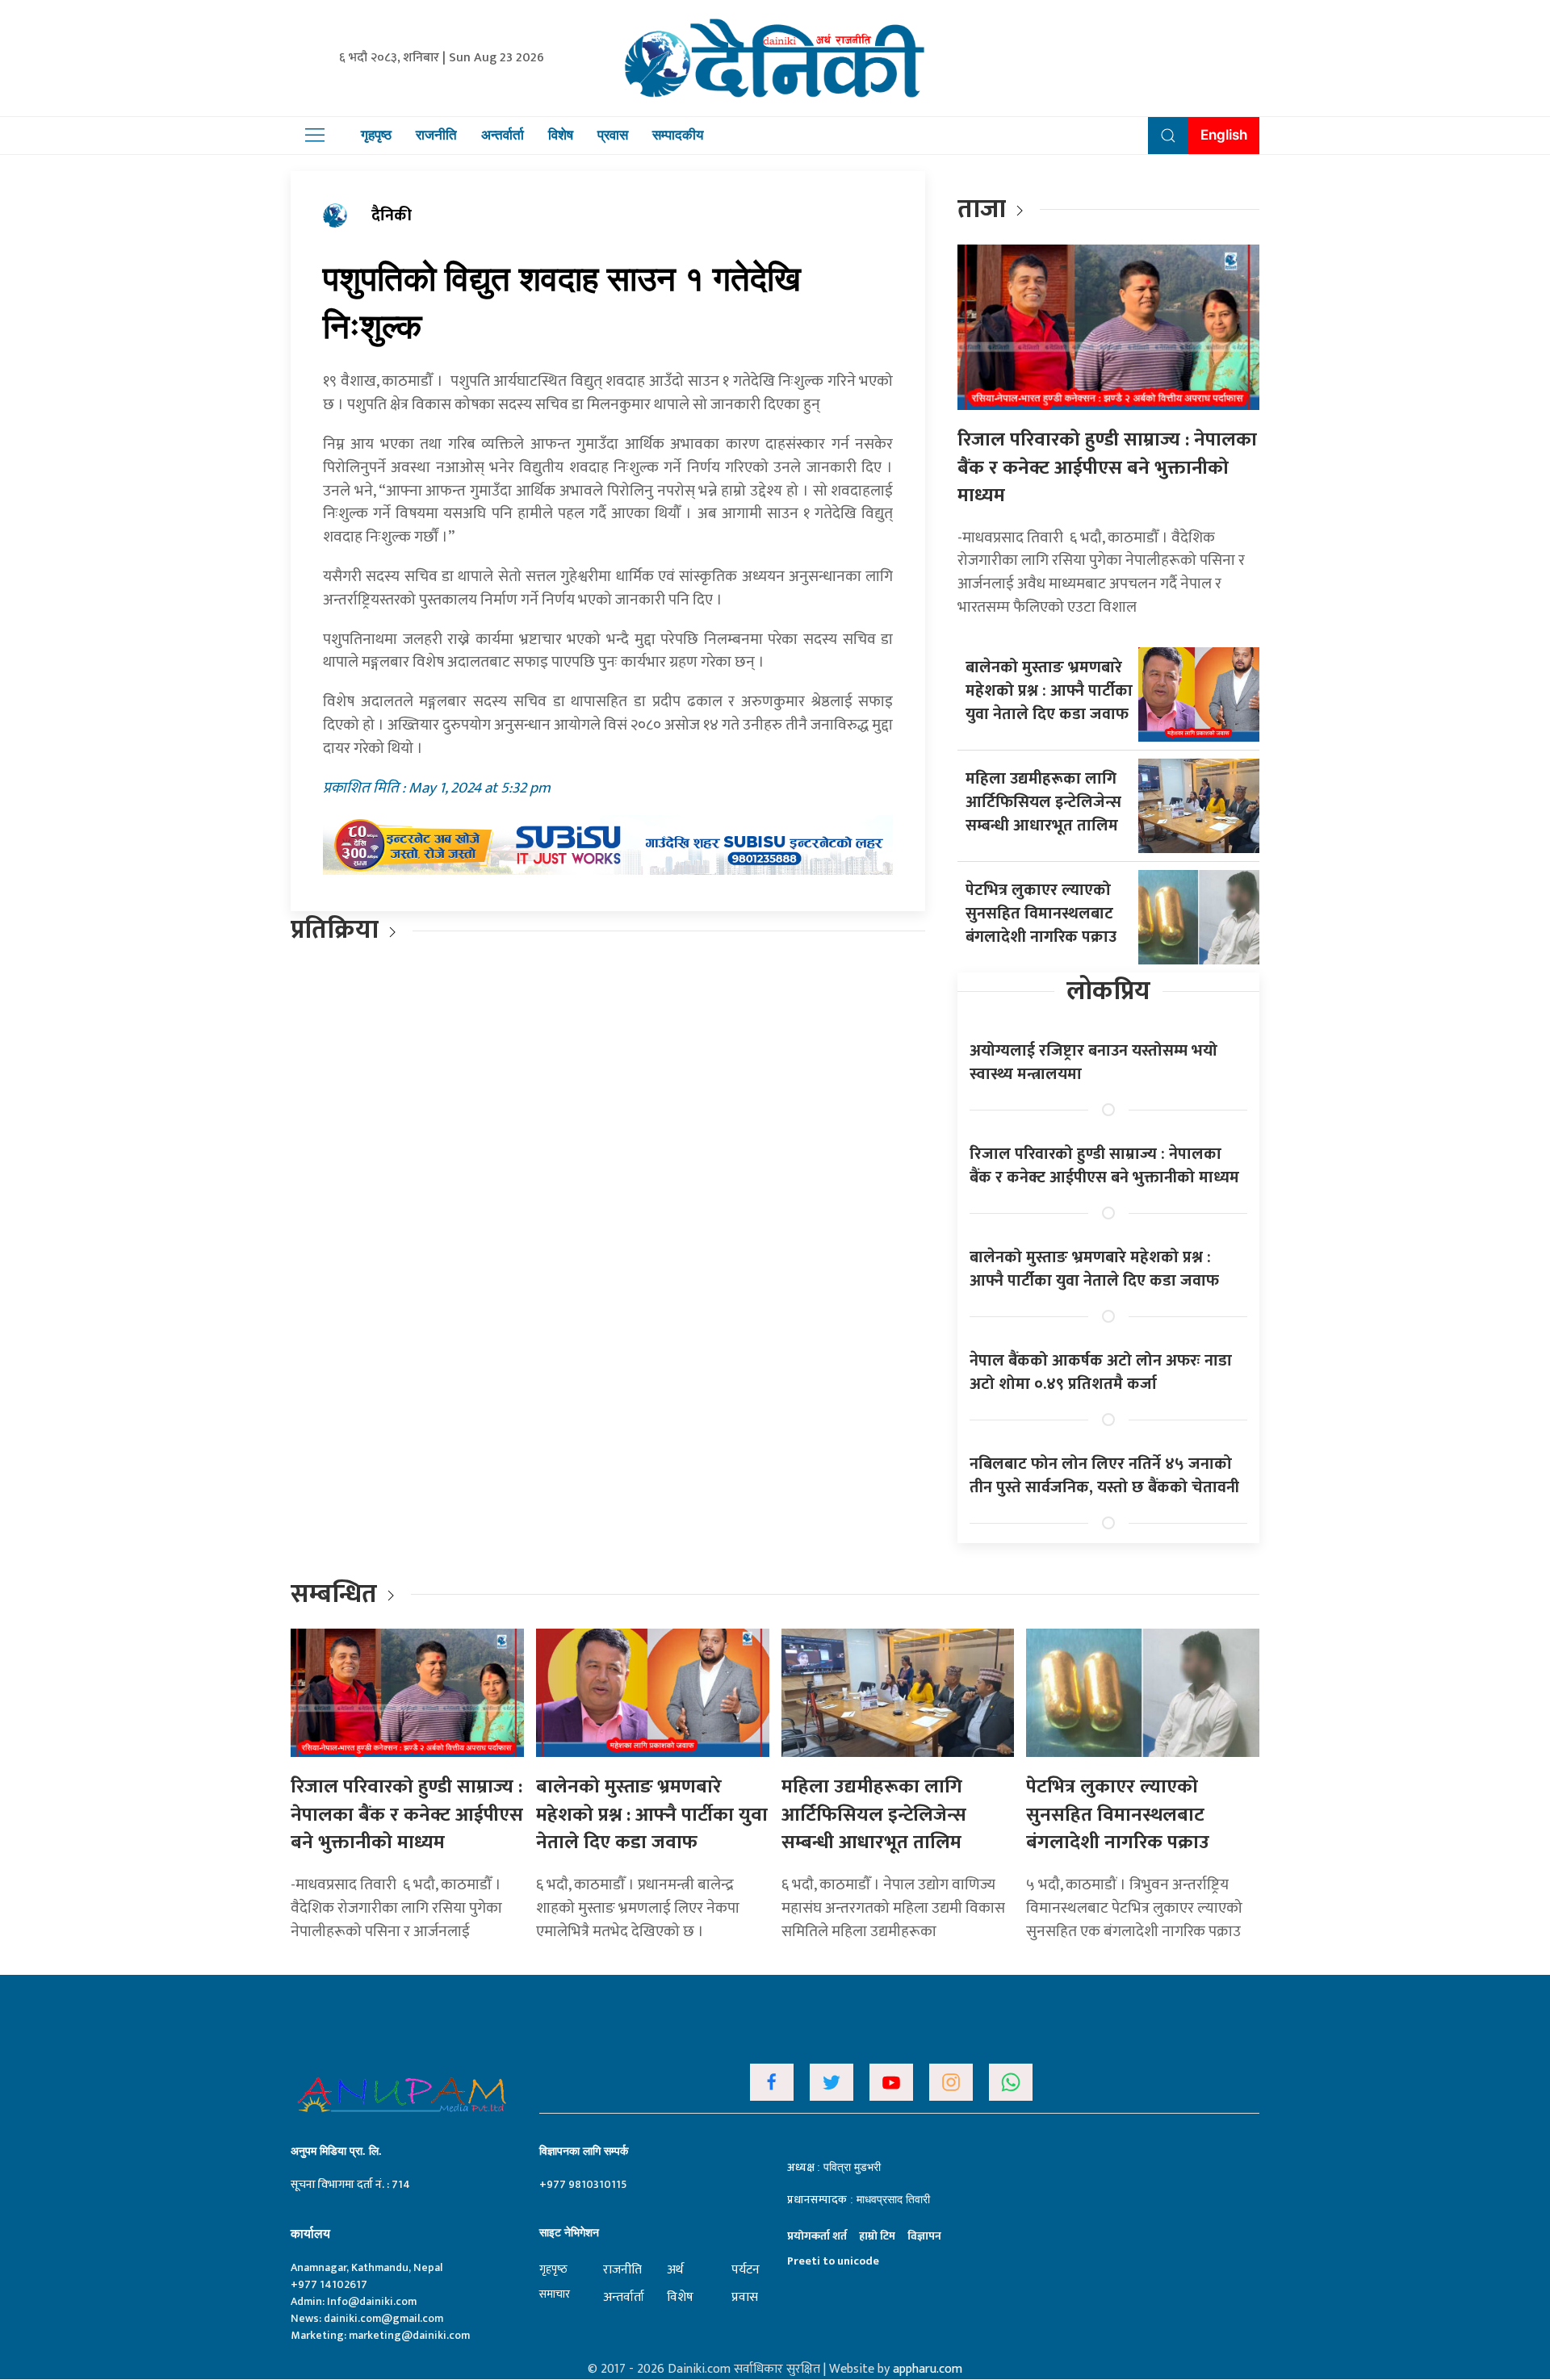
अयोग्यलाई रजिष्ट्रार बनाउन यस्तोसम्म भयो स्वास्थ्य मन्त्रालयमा (1093, 1062)
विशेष (561, 135)
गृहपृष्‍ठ (553, 2269)
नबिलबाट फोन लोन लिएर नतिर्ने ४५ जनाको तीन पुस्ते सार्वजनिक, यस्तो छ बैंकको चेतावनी (1104, 1476)
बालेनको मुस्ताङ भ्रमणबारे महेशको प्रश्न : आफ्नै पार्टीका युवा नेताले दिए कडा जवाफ (1049, 691)
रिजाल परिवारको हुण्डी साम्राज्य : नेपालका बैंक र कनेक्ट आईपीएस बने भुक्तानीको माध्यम (1107, 468)
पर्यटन (746, 2270)
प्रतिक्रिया (335, 930)
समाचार (555, 2294)
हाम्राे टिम (877, 2236)
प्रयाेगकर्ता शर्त (817, 2236)
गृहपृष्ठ (376, 135)
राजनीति (436, 135)
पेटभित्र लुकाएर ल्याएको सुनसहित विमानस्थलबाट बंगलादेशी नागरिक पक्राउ (1041, 914)
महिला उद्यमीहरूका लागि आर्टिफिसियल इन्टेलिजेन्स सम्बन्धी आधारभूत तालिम (1043, 802)
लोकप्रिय (1108, 991)
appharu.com (928, 2369)
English (1224, 135)
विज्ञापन (924, 2236)
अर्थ (675, 2270)
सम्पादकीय (678, 135)
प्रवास (613, 135)
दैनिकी (392, 215)
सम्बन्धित (337, 1594)
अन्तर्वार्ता (503, 135)
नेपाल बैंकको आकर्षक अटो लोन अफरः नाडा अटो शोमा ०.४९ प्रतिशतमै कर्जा (1101, 1372)
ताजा (982, 209)
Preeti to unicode (833, 2261)
